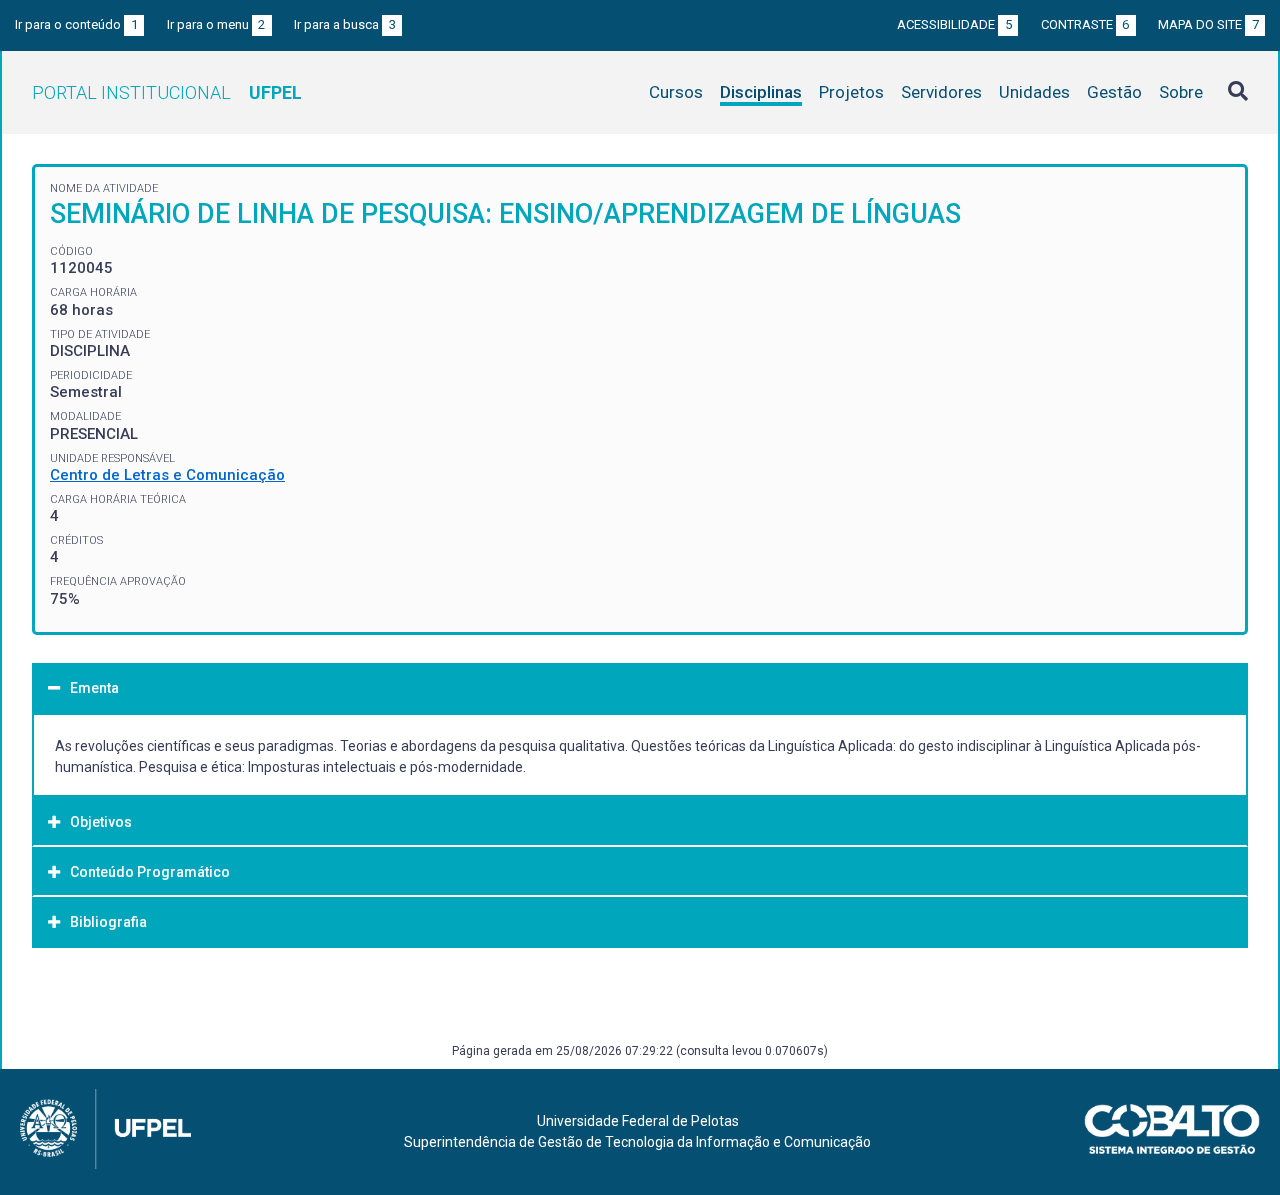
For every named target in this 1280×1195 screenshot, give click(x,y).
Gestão (1114, 92)
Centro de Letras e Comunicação (167, 475)
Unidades (1034, 92)
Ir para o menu (216, 24)
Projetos (851, 92)
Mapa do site (1208, 24)
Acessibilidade (954, 24)
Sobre (1181, 92)
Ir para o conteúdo (76, 24)
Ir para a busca (345, 24)
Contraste (1085, 24)
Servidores (941, 92)
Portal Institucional (167, 92)
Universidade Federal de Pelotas (638, 1121)
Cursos (676, 92)
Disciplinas (761, 92)
